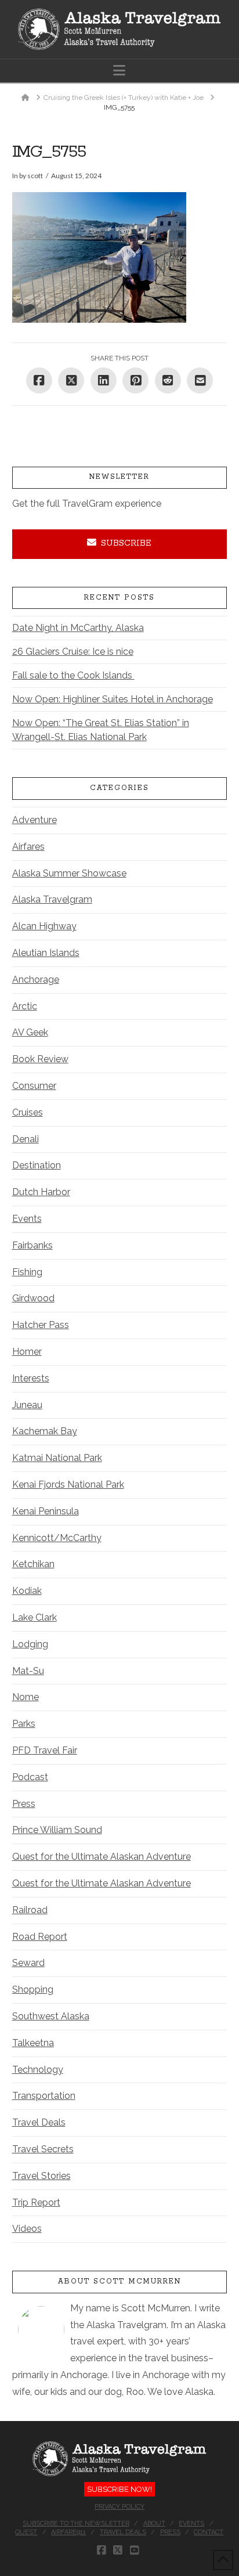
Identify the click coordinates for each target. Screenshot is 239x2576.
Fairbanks (32, 1245)
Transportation (44, 2096)
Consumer (34, 1086)
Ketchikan (33, 1564)
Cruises (28, 1112)
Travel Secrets (43, 2149)
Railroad (30, 1910)
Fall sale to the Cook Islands (73, 675)
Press (24, 1804)
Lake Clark (35, 1617)
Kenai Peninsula (46, 1511)
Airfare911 (68, 2532)
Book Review (40, 1059)
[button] (119, 71)
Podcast (30, 1777)
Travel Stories (41, 2176)
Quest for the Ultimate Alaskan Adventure (102, 1857)
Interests (31, 1378)
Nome (26, 1697)
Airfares (28, 847)
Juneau (27, 1405)
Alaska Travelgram (52, 899)
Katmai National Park (57, 1458)
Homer (27, 1352)
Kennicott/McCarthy (57, 1538)
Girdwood (33, 1298)
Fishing (27, 1272)
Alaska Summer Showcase (69, 873)
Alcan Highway (44, 926)
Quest (26, 2532)
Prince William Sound (57, 1830)
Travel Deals (39, 2122)
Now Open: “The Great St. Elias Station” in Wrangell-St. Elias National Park (101, 730)
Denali (26, 1139)
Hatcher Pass (41, 1325)
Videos (27, 2229)
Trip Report (36, 2202)
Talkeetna (33, 2043)
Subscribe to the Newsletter (76, 2523)
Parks (24, 1724)
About (154, 2523)
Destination (37, 1165)
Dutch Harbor (41, 1192)
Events (27, 1219)
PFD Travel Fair (45, 1750)
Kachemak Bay (45, 1431)
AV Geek (30, 1032)
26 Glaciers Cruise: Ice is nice (73, 652)
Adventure (35, 820)
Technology (38, 2070)
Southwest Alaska (51, 2016)
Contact (209, 2532)
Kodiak (27, 1591)
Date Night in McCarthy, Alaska (78, 628)
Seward (28, 1963)
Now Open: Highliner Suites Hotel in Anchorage (113, 699)
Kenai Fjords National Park (68, 1484)
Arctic (25, 1006)
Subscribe (126, 543)
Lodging (30, 1644)
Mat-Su (28, 1671)
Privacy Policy (119, 2507)
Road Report (40, 1937)
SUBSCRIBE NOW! (119, 2489)
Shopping (33, 1989)
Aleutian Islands (46, 953)
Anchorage (36, 979)
